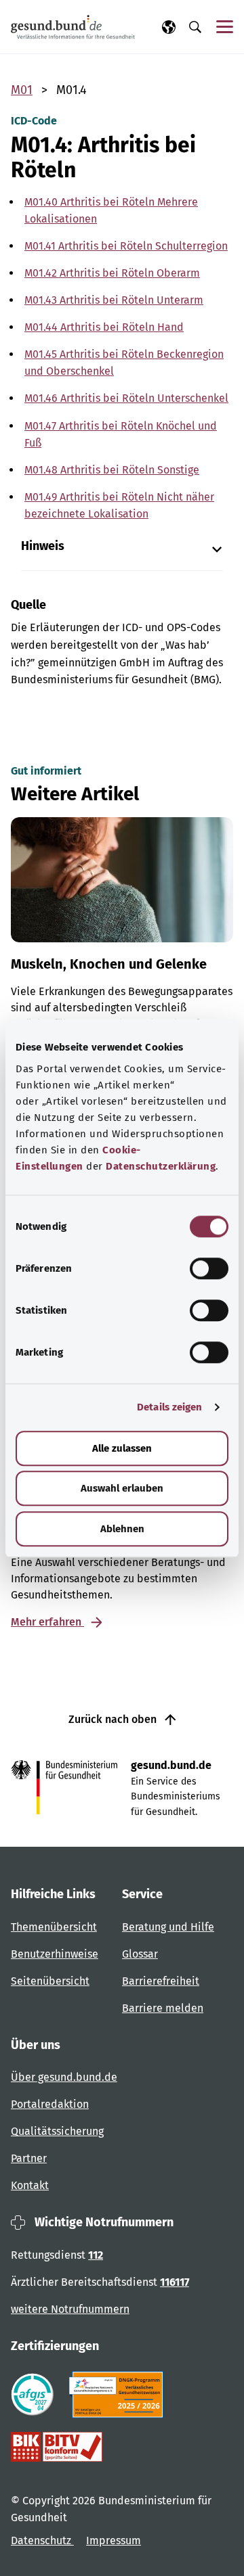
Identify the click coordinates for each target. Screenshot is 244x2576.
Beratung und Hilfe (168, 1927)
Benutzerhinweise (55, 1954)
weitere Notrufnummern (70, 2309)
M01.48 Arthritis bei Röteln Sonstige (112, 470)
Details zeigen (169, 1407)
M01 (22, 90)
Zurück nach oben (114, 1719)
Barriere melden (163, 2008)
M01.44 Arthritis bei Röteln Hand (104, 327)
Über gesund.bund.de (64, 2077)
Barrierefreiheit (161, 1981)
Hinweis (43, 546)
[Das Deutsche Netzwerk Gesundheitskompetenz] (119, 2395)
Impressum (114, 2540)
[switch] (209, 1268)
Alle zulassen (122, 1448)
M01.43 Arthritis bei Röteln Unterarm (114, 300)
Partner (29, 2158)
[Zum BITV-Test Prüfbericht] (57, 2447)
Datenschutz (42, 2540)
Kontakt (30, 2185)
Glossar (140, 1954)
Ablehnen (122, 1529)
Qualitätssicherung (57, 2131)
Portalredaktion (50, 2104)
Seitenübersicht (50, 1981)
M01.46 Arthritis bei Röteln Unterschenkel (126, 398)
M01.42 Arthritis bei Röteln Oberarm (112, 273)
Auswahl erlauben (122, 1488)
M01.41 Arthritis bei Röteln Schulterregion (126, 246)
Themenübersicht (54, 1927)
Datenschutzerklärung (161, 1166)
